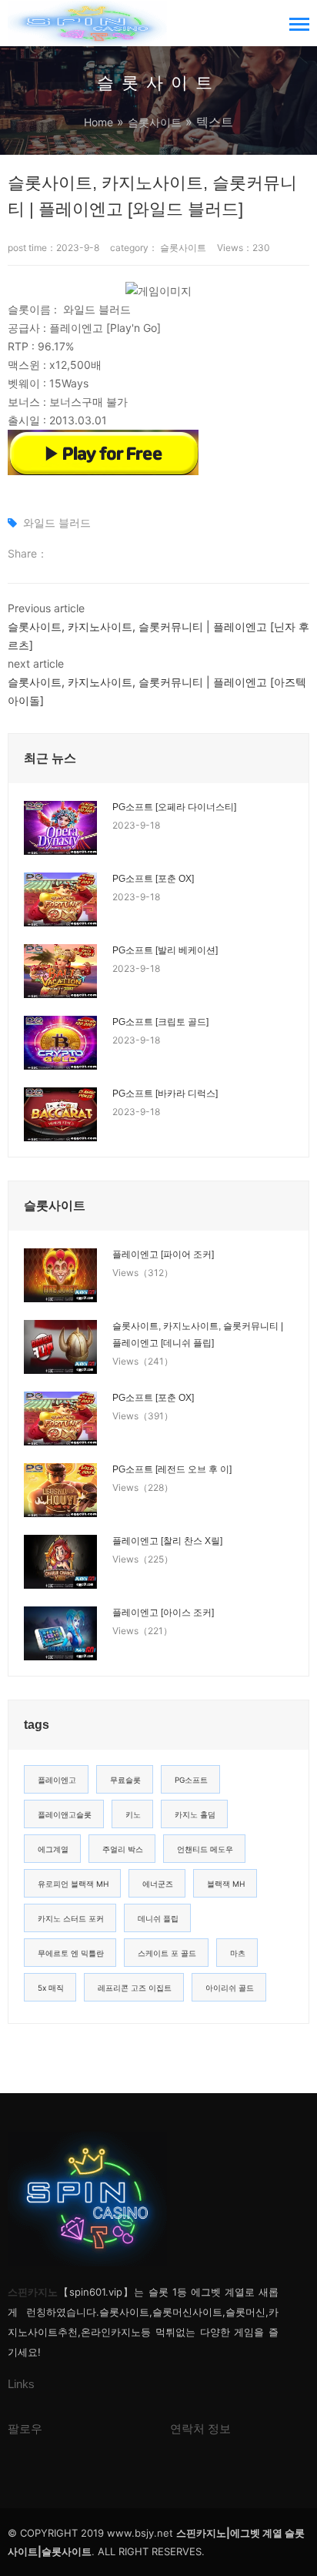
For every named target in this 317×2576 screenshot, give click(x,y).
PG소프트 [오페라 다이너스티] (174, 807)
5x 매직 (51, 1988)
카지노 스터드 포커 (71, 1918)
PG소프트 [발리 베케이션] (165, 950)
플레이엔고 (57, 1780)
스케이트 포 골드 (167, 1953)
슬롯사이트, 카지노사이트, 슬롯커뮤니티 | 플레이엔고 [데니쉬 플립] (198, 1335)
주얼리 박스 (123, 1849)
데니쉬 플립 (158, 1918)
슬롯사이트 (155, 122)
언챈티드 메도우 (205, 1849)
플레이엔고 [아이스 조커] (163, 1613)
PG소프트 (191, 1780)
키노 (133, 1814)
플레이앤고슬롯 (65, 1814)
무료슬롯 (125, 1780)
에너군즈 (158, 1884)
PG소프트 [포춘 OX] (153, 879)
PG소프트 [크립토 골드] (160, 1022)
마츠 (238, 1953)
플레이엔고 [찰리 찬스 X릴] (167, 1541)
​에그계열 (53, 1849)
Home (98, 122)
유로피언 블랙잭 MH (73, 1884)
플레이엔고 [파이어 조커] (163, 1255)
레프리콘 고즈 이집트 (135, 1988)
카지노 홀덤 (195, 1814)
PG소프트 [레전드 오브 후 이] (172, 1469)
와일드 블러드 (57, 523)
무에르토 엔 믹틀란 (71, 1953)
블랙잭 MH (226, 1884)
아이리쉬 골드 (230, 1988)
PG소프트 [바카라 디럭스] (165, 1094)
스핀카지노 (33, 2292)
